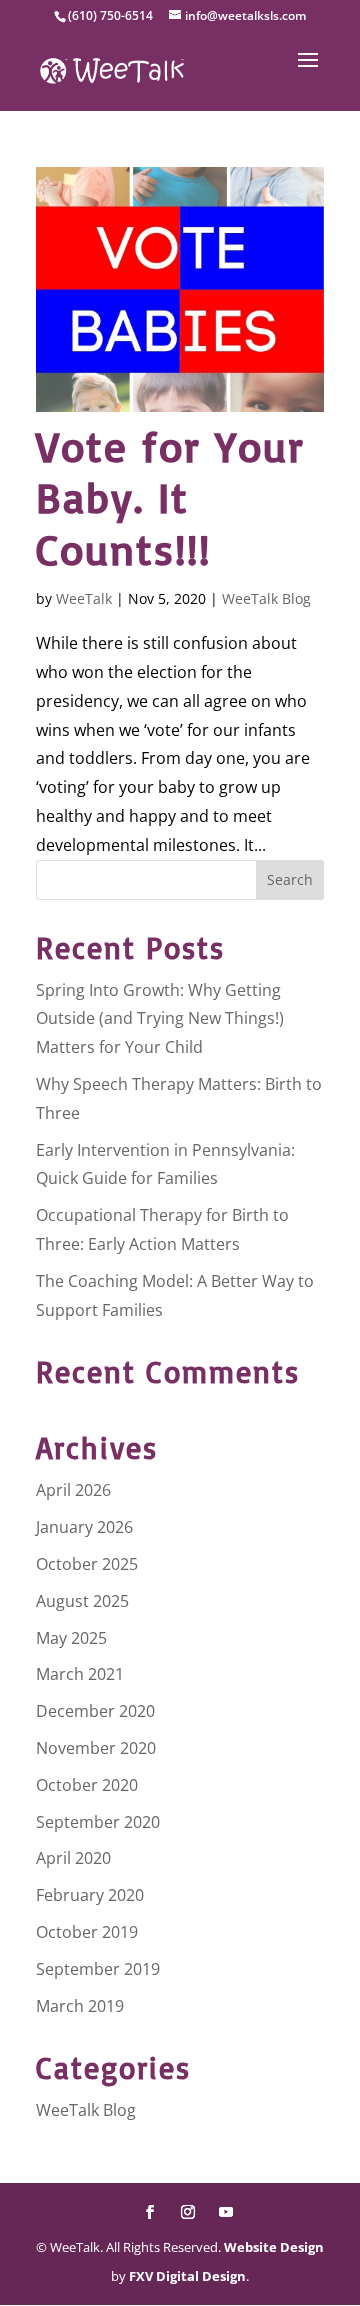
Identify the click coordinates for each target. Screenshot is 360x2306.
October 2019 (87, 1932)
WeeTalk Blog (266, 598)
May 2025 (71, 1638)
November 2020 (96, 1748)
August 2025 (82, 1601)
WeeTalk (84, 598)
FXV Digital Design (187, 2276)
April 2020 (73, 1858)
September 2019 (98, 1969)
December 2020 (95, 1711)
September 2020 (98, 1822)
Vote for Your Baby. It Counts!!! (170, 497)
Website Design (274, 2247)
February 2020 (90, 1895)
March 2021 (80, 1674)
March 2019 (80, 2006)
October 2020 (87, 1785)
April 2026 (73, 1490)
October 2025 (87, 1564)
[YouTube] (226, 2213)
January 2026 (84, 1527)
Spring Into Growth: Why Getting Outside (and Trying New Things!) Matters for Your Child (160, 1019)
